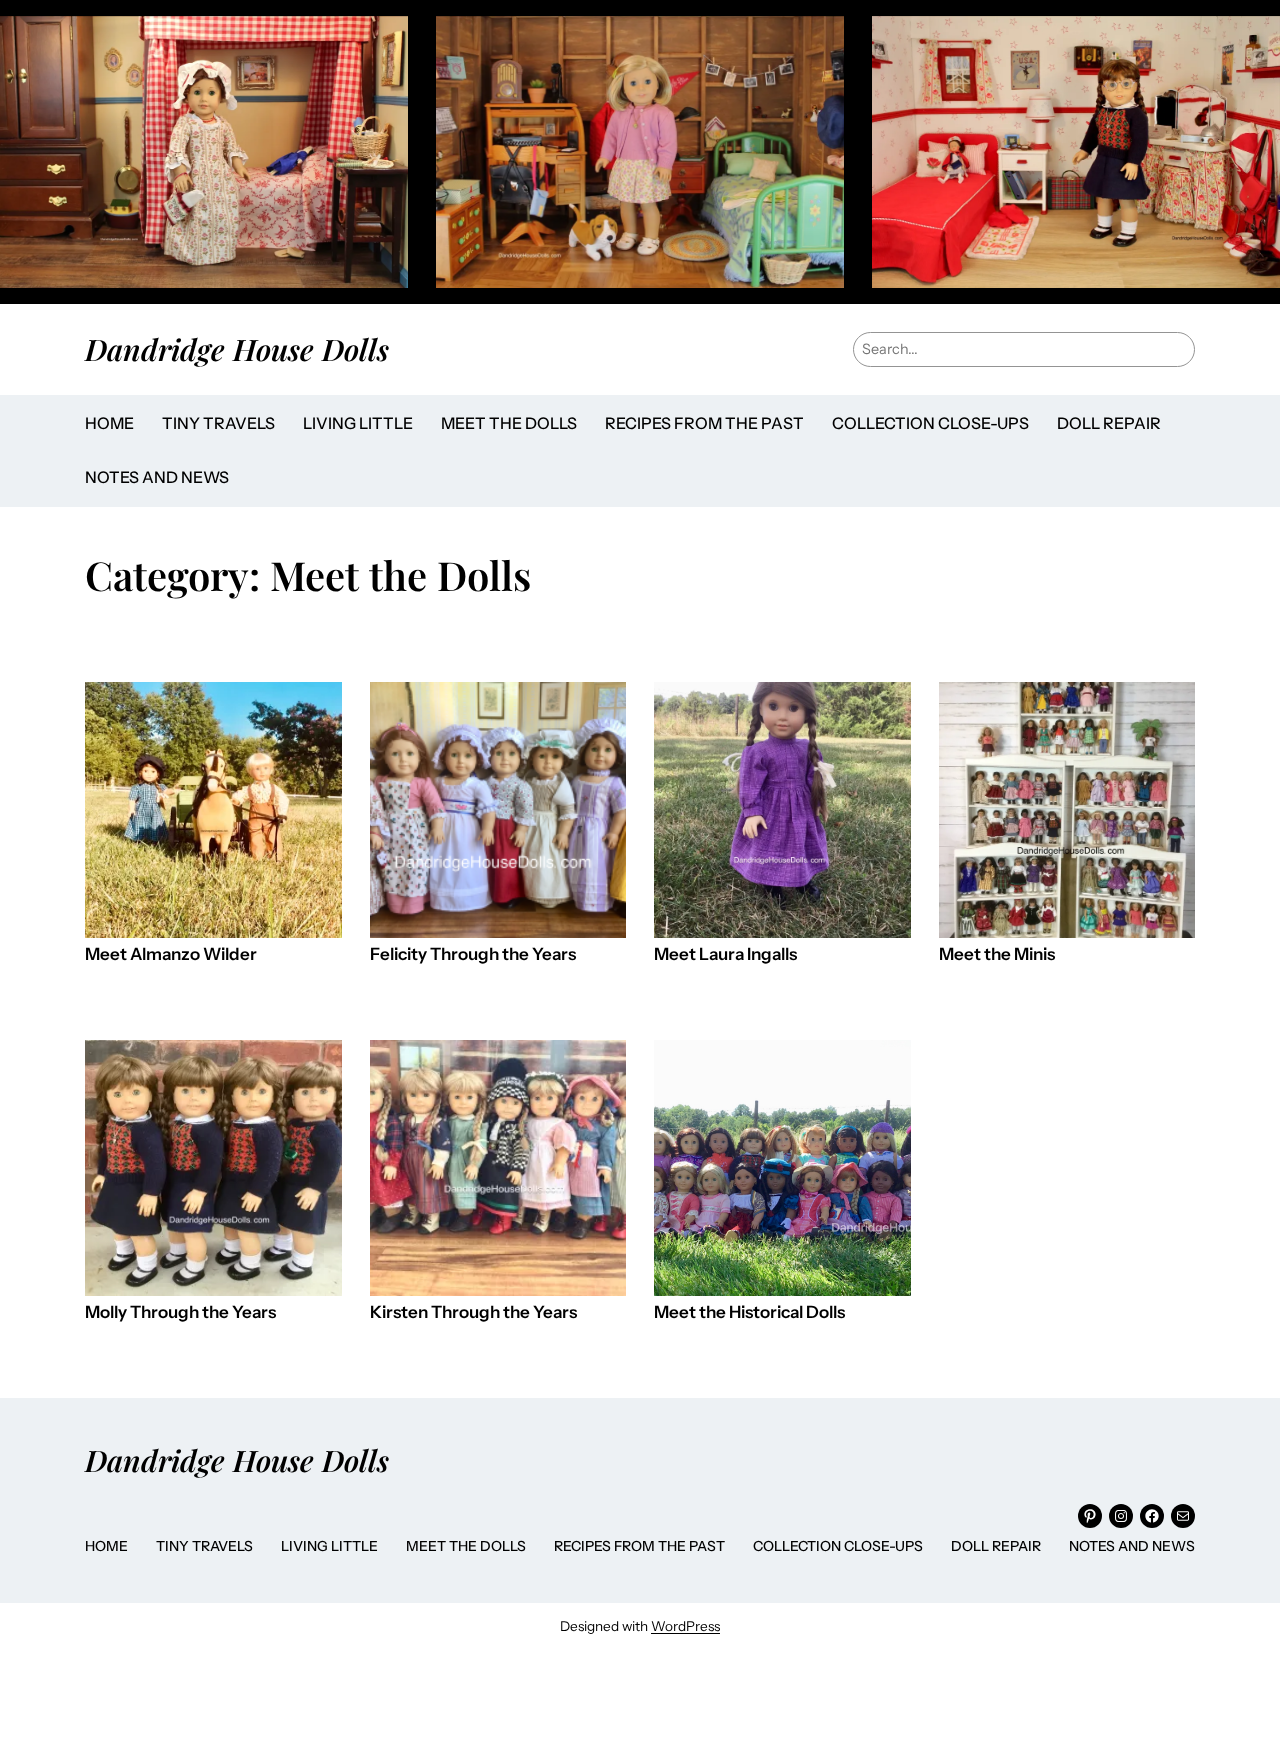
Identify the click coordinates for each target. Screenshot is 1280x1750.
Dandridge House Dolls (237, 348)
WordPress (685, 1626)
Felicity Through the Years (473, 954)
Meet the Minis (997, 954)
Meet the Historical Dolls (749, 1312)
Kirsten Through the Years (473, 1312)
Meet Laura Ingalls (725, 954)
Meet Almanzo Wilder (171, 954)
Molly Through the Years (180, 1312)
